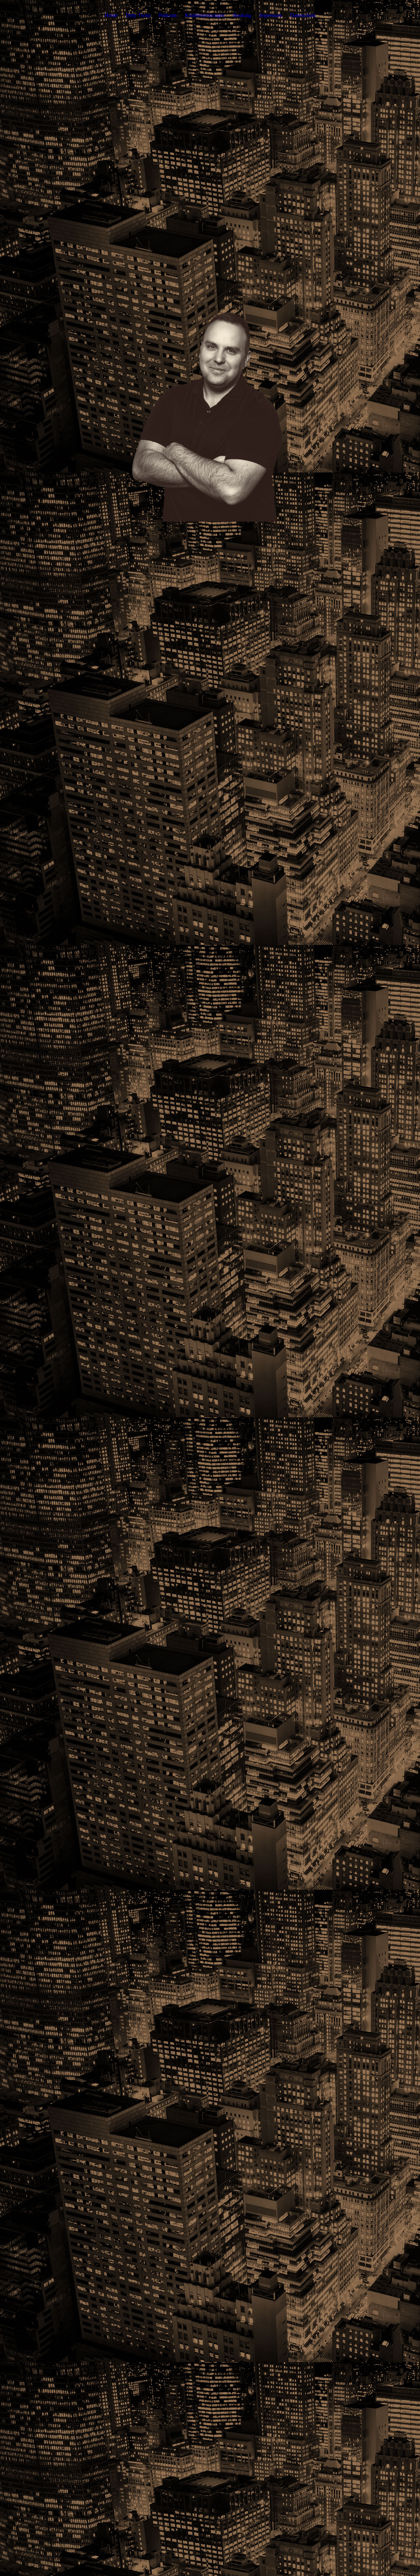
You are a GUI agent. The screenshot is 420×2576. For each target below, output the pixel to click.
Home (111, 15)
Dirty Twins (138, 15)
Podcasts (168, 15)
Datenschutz (303, 15)
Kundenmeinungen (205, 15)
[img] (210, 415)
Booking (242, 15)
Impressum (271, 15)
